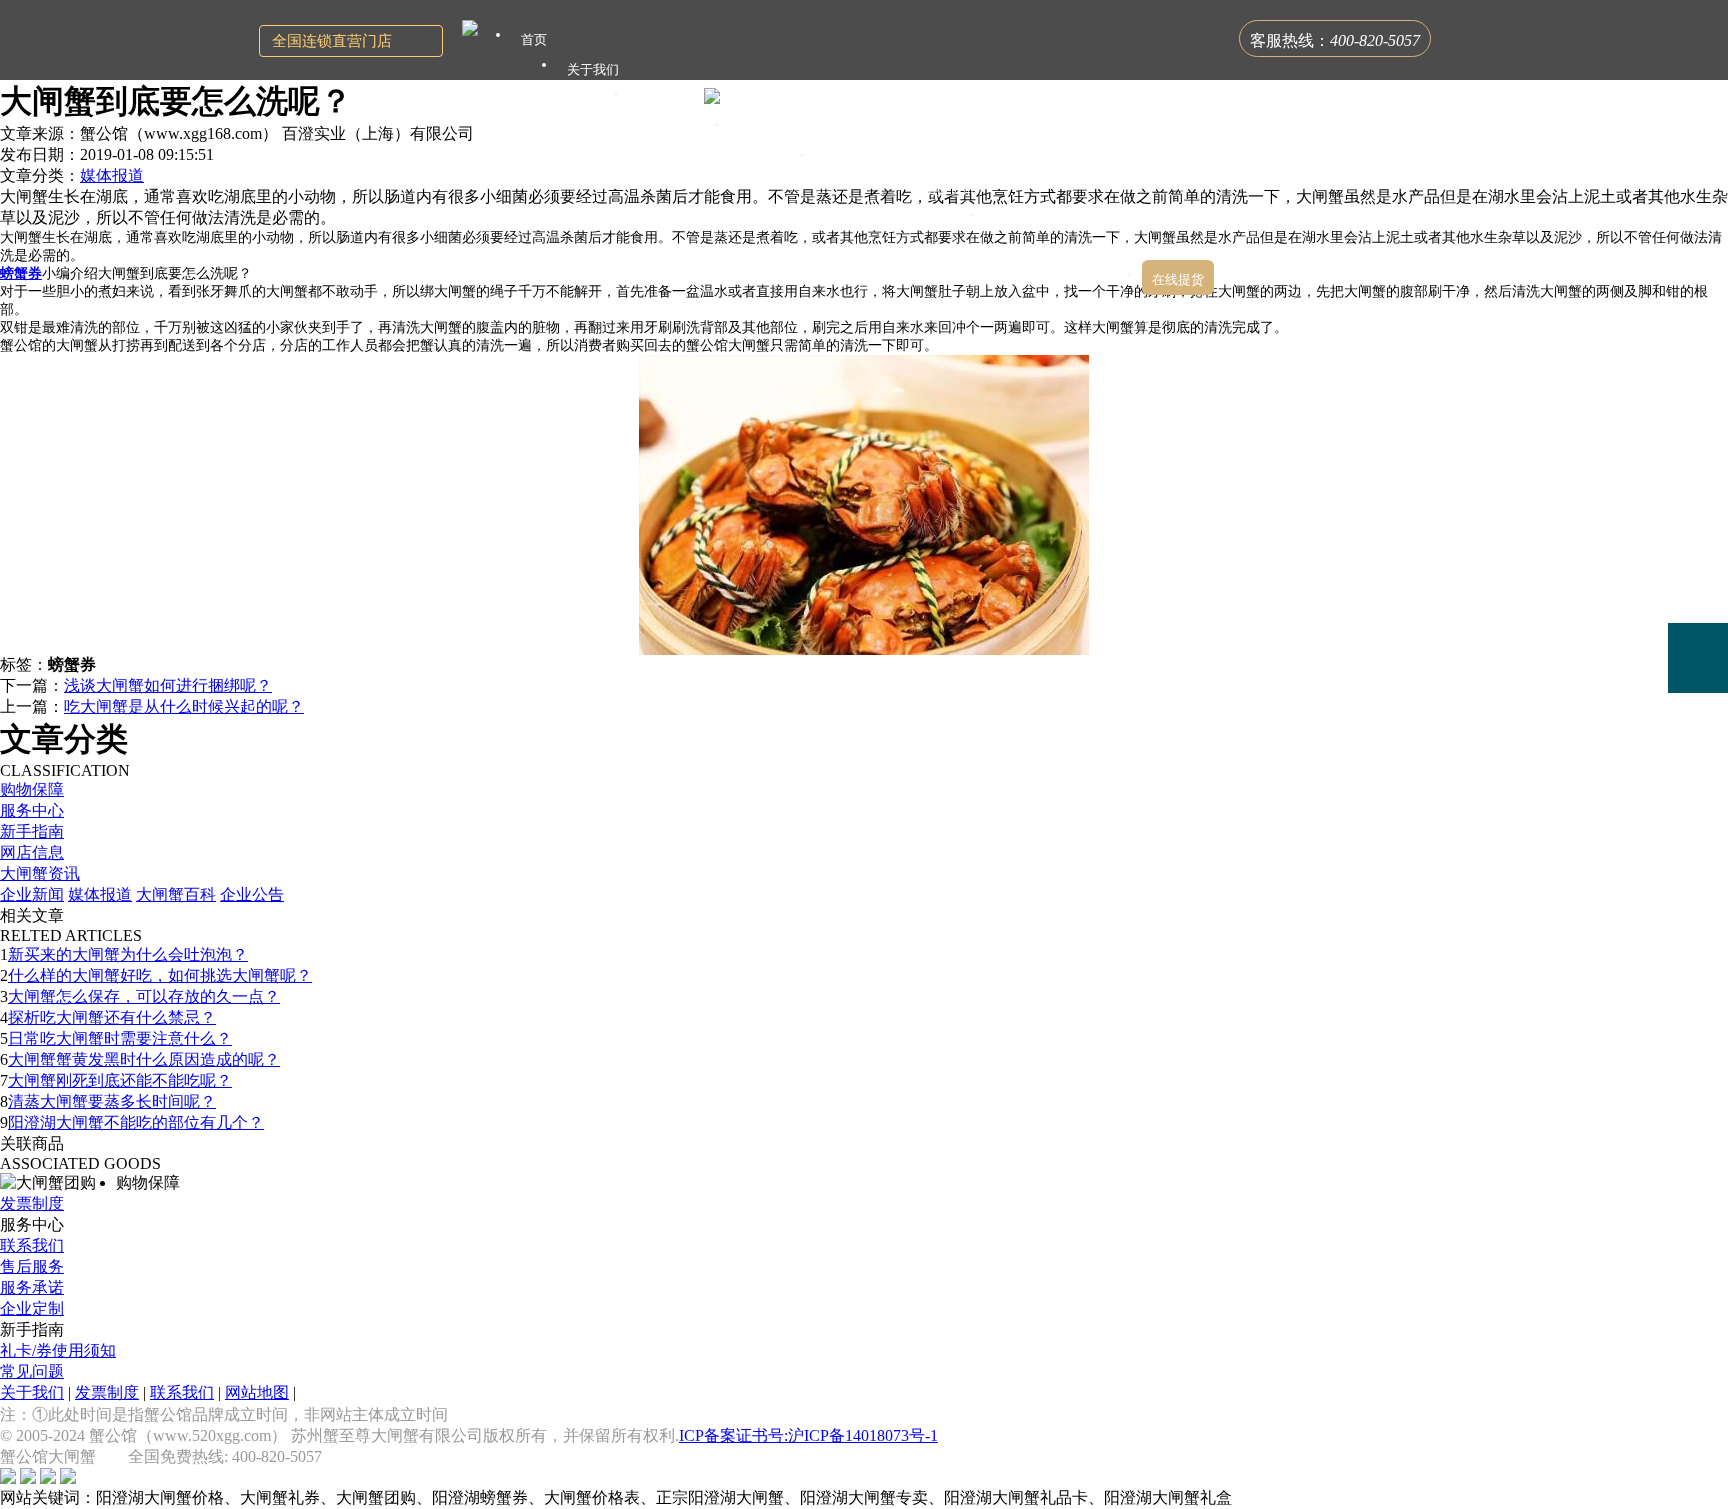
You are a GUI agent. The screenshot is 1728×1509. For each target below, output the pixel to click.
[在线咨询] (1698, 517)
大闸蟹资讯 (40, 873)
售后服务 (32, 1266)
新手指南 (32, 831)
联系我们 (32, 1245)
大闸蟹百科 (176, 894)
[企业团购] (1698, 588)
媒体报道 (112, 175)
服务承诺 (32, 1287)
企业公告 (252, 894)
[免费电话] (1698, 658)
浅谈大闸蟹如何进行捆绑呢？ (168, 685)
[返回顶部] (1698, 797)
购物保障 (32, 789)
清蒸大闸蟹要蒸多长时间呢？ (112, 1101)
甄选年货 (1021, 219)
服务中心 (32, 810)
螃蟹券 (21, 273)
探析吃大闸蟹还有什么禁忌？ (112, 1017)
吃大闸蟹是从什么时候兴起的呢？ (184, 706)
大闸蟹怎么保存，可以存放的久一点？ (144, 996)
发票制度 (32, 1203)
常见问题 (32, 1371)
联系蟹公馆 (1099, 249)
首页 (534, 39)
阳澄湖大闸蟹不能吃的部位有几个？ (136, 1122)
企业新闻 (32, 894)
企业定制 (32, 1308)
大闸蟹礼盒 (772, 129)
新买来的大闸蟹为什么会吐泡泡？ (128, 954)
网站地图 (257, 1392)
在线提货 (1178, 279)
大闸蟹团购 (857, 159)
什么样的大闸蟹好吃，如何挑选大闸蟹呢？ (160, 975)
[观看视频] (1698, 740)
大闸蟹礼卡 (671, 99)
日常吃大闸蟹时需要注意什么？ (120, 1038)
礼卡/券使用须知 (58, 1350)
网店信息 (32, 852)
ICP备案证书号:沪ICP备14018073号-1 (808, 1435)
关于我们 (32, 1392)
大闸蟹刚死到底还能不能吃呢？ (120, 1080)
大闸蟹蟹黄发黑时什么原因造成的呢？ (144, 1059)
